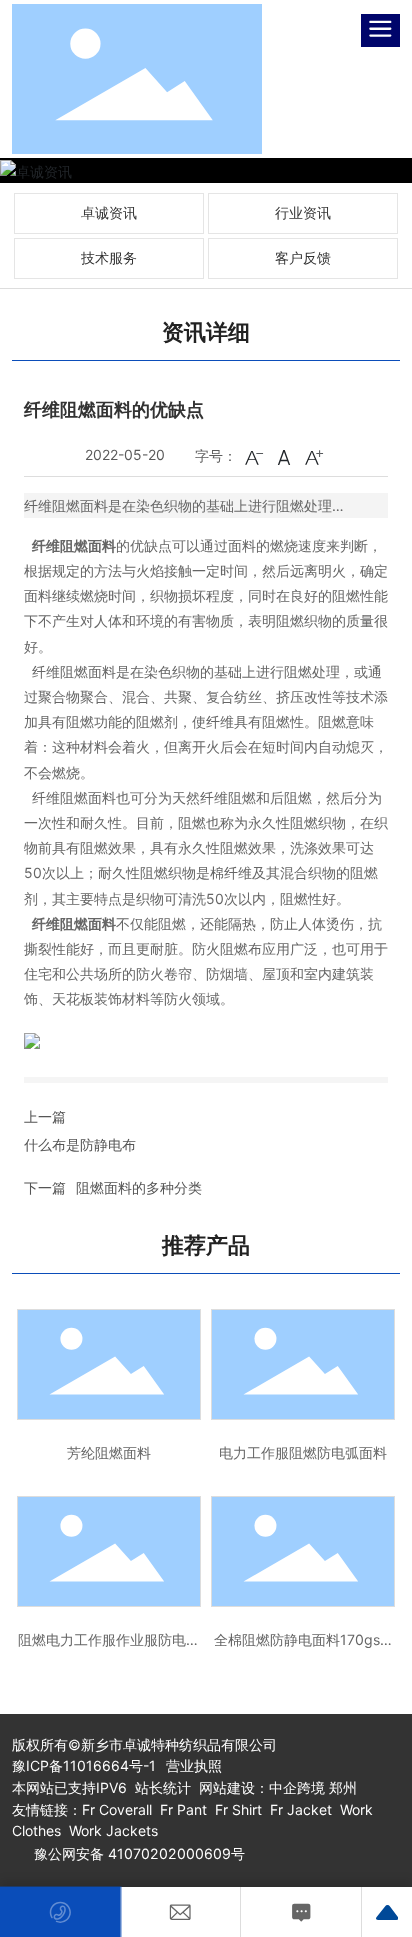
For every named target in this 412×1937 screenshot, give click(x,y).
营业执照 (194, 1765)
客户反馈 (303, 257)
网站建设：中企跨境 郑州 (278, 1787)
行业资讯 (303, 212)
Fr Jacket (301, 1809)
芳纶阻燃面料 (109, 1452)
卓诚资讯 (109, 212)
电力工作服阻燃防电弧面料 (303, 1452)
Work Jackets (113, 1830)
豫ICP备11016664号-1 (84, 1765)
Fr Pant (181, 1809)
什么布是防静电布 (80, 1144)
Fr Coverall (117, 1809)
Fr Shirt (238, 1809)
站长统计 (163, 1787)
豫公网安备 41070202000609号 (139, 1853)
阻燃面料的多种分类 (139, 1187)
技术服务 (109, 257)
